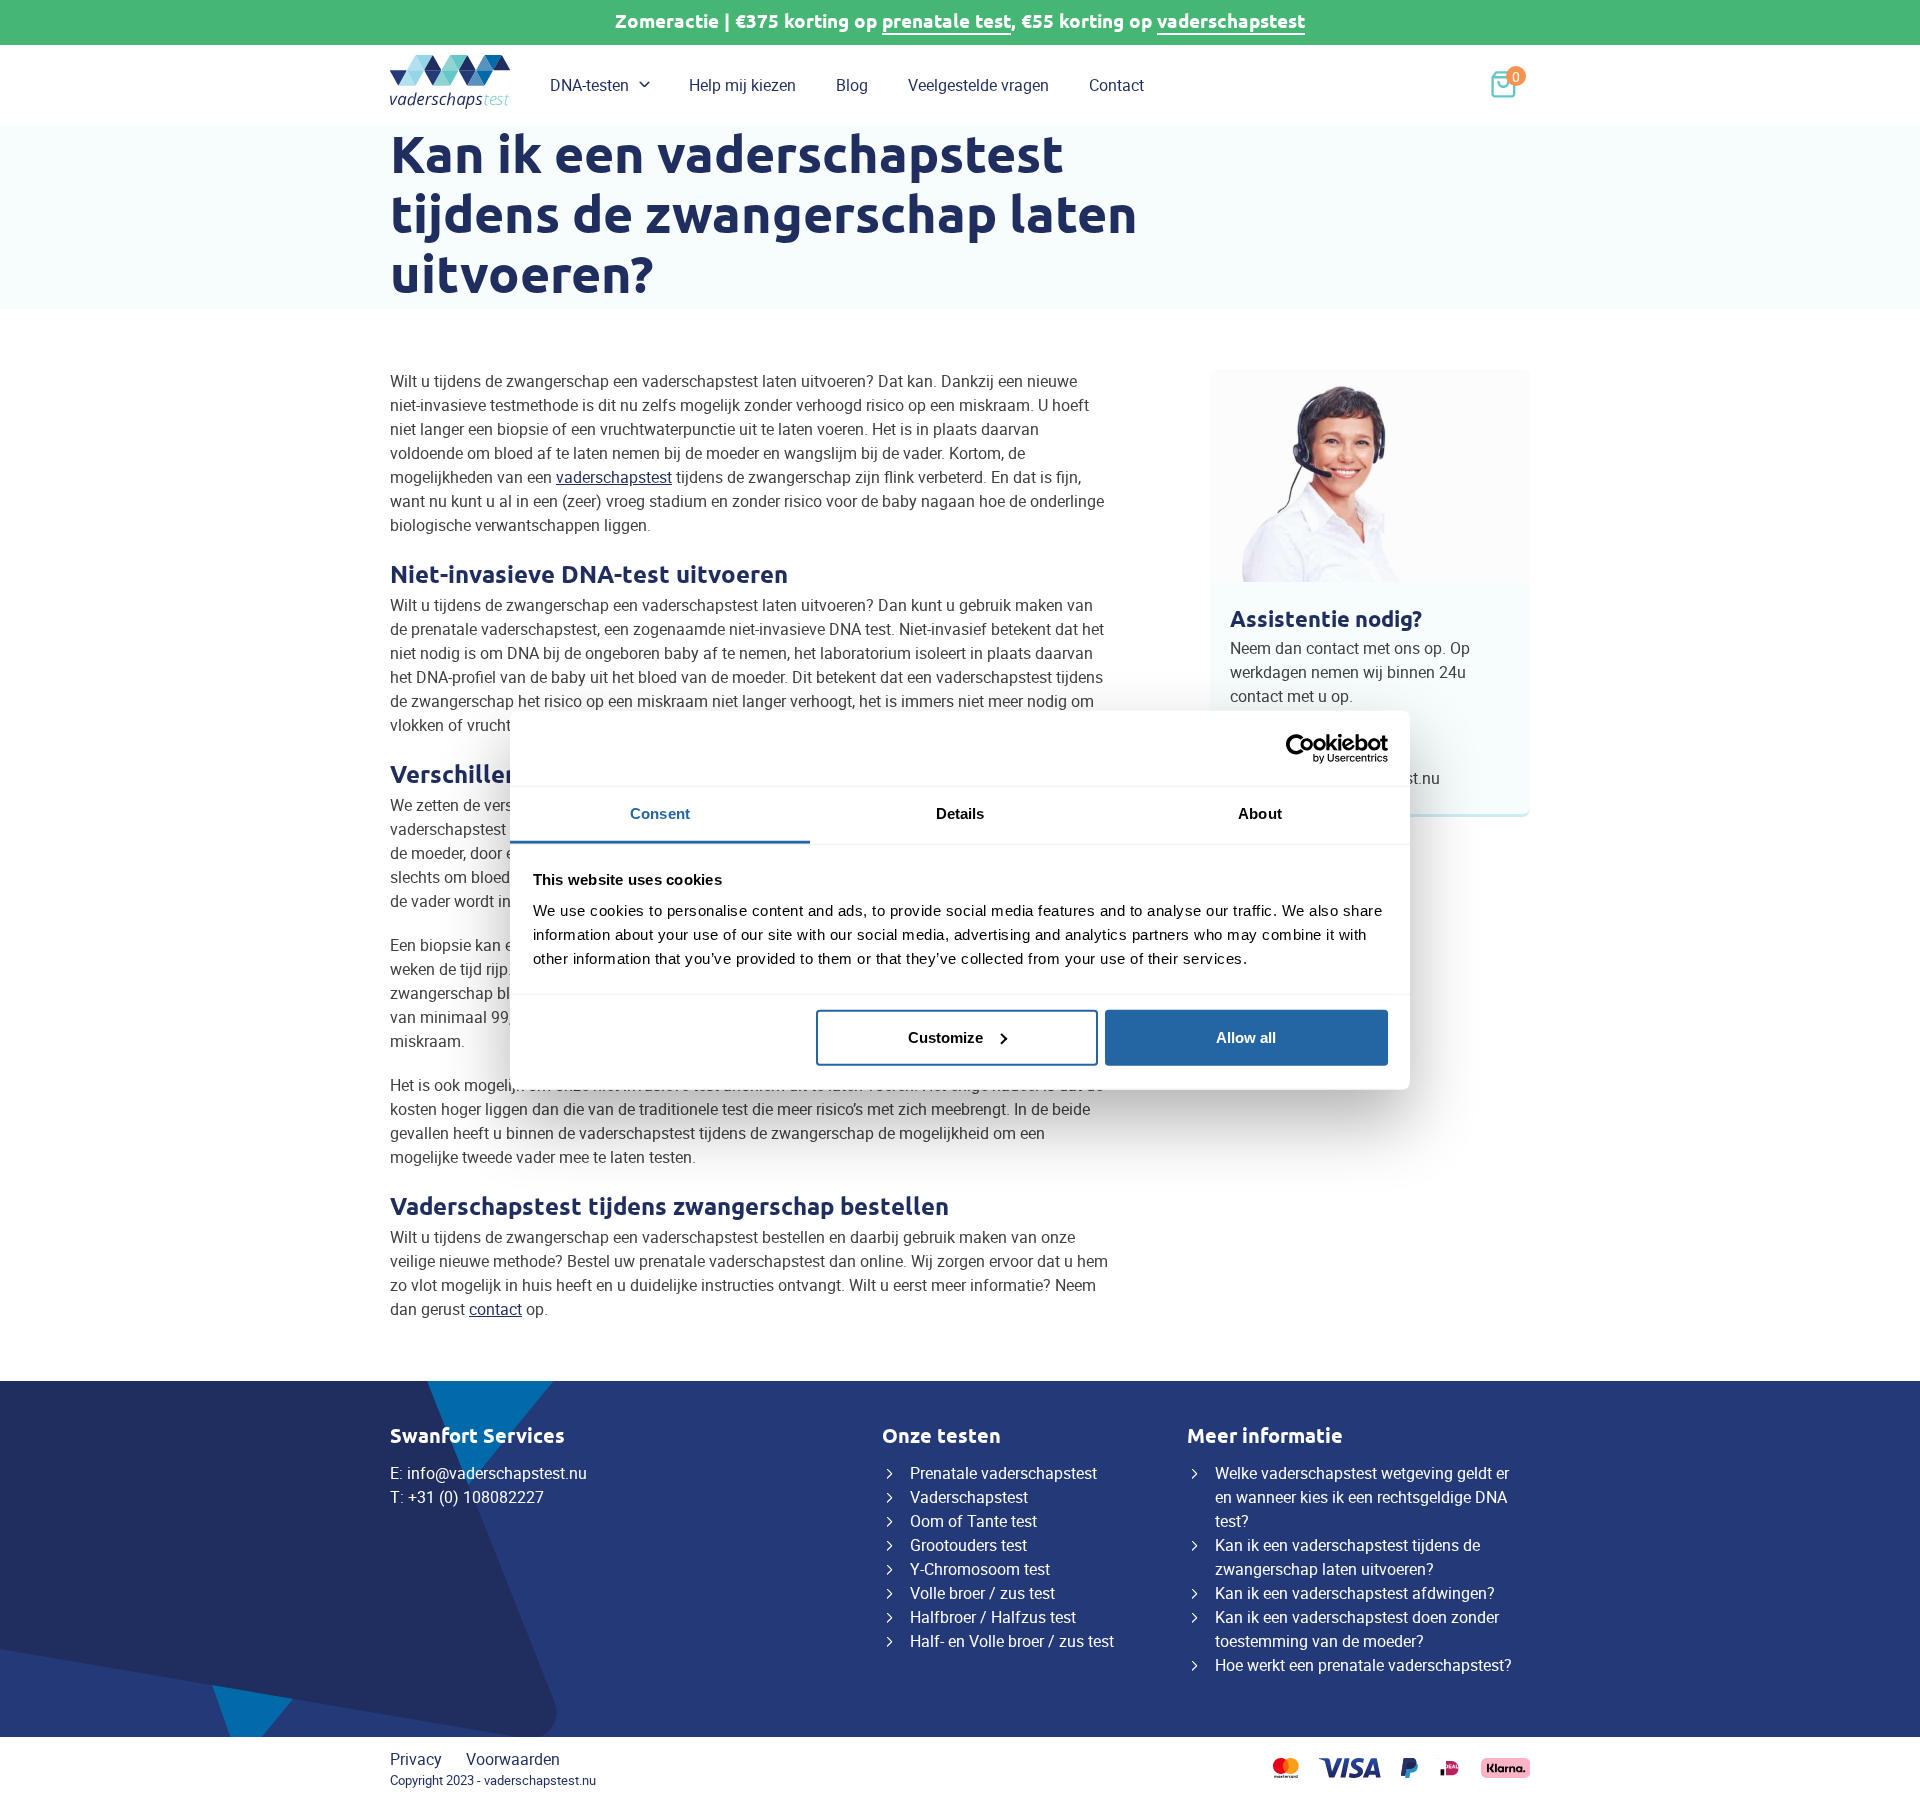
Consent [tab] (660, 813)
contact (495, 1309)
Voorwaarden (513, 1759)
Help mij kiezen (742, 85)
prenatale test (946, 21)
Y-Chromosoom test (980, 1569)
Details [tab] (960, 813)
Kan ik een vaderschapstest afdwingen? (1355, 1593)
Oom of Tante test (973, 1521)
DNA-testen (589, 85)
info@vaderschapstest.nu (497, 1473)
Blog (852, 85)
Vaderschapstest (969, 1497)
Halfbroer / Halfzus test (993, 1617)
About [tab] (1260, 813)
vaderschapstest (1231, 21)
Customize (945, 1036)
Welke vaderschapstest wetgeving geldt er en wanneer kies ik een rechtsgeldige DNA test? (1362, 1497)
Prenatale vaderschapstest (1003, 1473)
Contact (1116, 85)
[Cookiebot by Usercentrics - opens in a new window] (1300, 748)
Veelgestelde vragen (978, 85)
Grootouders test (968, 1545)
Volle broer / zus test (982, 1593)
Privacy (416, 1759)
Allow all (1246, 1036)
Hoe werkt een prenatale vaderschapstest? (1363, 1665)
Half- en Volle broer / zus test (1012, 1641)
